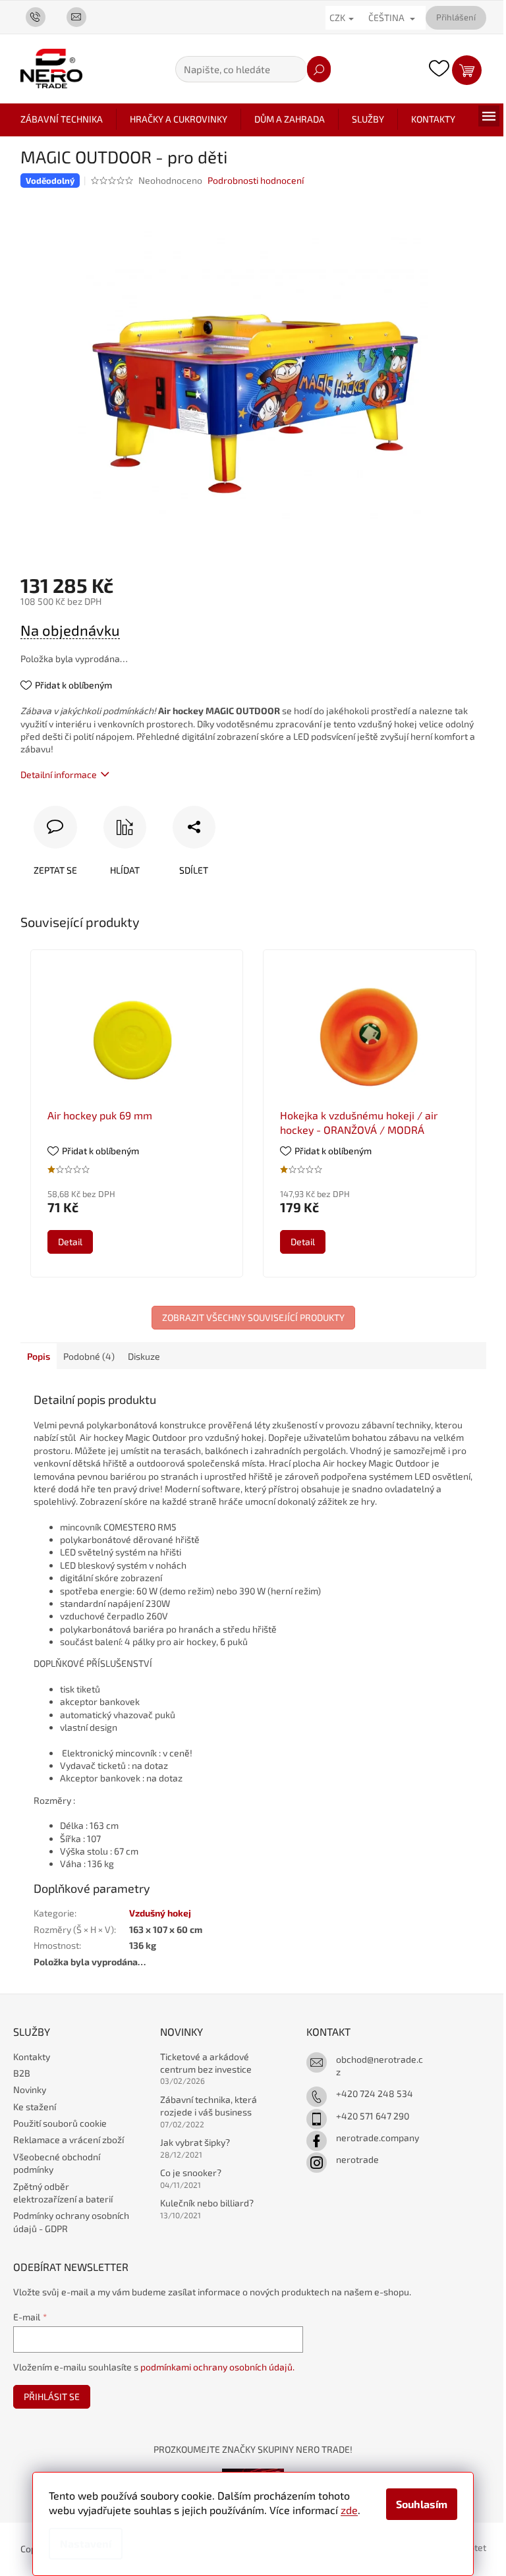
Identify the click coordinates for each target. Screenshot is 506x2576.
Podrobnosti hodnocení (256, 180)
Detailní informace (59, 774)
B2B (22, 2073)
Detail (70, 1242)
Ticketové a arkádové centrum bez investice (206, 2063)
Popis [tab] (39, 1356)
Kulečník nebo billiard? (207, 2203)
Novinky (30, 2089)
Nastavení (86, 2543)
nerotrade (357, 2159)
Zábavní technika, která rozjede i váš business (209, 2106)
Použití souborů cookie (60, 2123)
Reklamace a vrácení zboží (69, 2140)
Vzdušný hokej (160, 1913)
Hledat (319, 69)
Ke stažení (35, 2107)
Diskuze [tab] (144, 1356)
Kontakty (32, 2057)
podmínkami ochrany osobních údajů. (217, 2367)
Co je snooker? (191, 2172)
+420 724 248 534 (375, 2093)
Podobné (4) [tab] (89, 1356)
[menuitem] (62, 119)
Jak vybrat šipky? (195, 2142)
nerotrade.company (378, 2138)
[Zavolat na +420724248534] (41, 16)
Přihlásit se (52, 2396)
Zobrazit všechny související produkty (253, 1317)
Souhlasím (422, 2504)
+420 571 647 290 (373, 2116)
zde (349, 2510)
